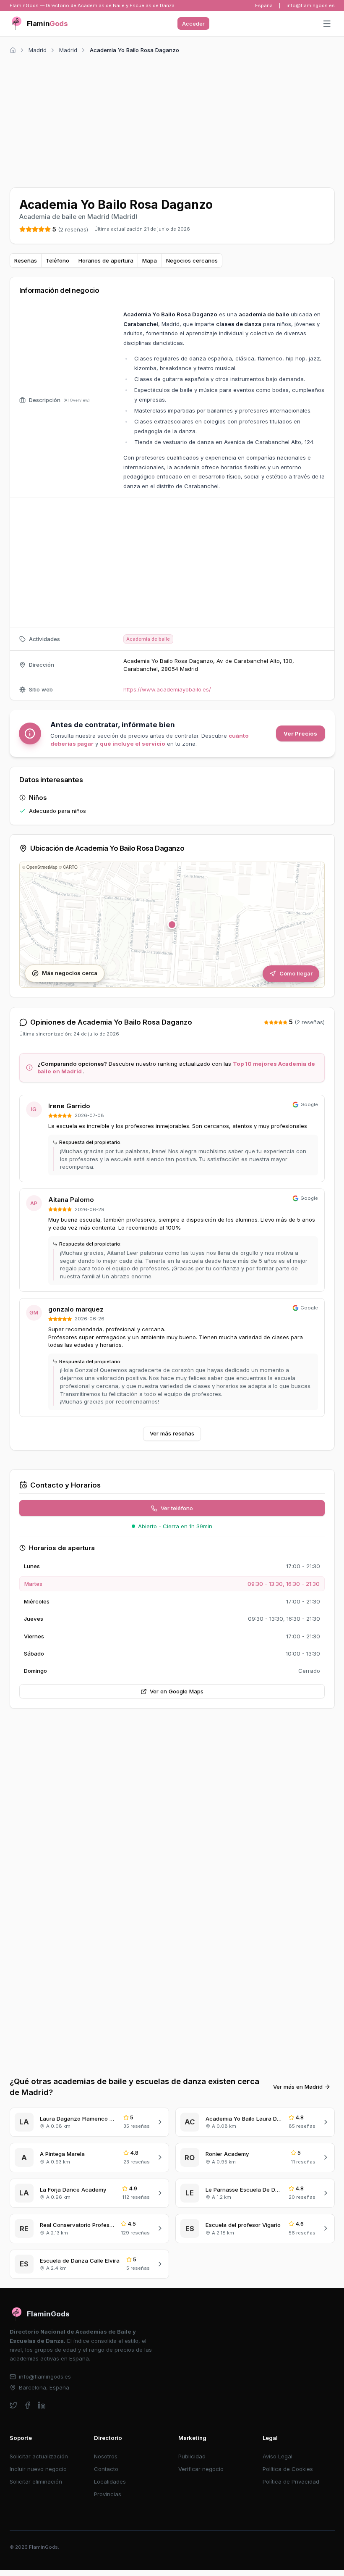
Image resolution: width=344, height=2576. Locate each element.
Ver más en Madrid (298, 2087)
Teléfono (57, 260)
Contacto (106, 2469)
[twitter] (14, 2405)
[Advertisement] (172, 119)
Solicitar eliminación (36, 2481)
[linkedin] (42, 2405)
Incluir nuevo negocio (38, 2469)
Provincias (108, 2494)
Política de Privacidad (291, 2481)
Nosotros (106, 2456)
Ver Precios (300, 733)
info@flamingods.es (311, 5)
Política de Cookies (288, 2469)
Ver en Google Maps (177, 1691)
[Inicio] (13, 50)
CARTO (70, 867)
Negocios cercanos (192, 260)
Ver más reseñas (172, 1433)
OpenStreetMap (42, 867)
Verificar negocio (201, 2469)
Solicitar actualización (39, 2456)
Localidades (110, 2481)
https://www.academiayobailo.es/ (167, 689)
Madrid (38, 50)
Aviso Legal (278, 2456)
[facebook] (27, 2405)
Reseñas (26, 260)
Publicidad (192, 2456)
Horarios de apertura (106, 260)
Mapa (150, 260)
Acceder (193, 24)
